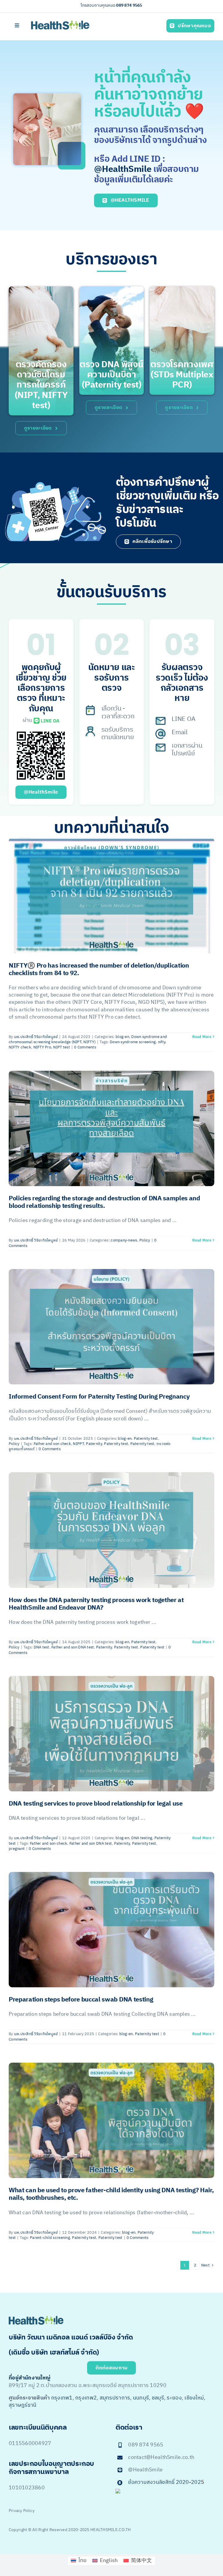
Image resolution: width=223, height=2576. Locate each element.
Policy (145, 1240)
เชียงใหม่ (194, 2398)
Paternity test (146, 1439)
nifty (162, 1042)
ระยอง (174, 2398)
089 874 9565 (129, 5)
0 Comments (85, 1047)
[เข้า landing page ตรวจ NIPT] (41, 351)
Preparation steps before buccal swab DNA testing (81, 2000)
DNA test (42, 1647)
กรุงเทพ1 (62, 2398)
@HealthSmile (123, 169)
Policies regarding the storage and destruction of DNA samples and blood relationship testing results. (104, 1202)
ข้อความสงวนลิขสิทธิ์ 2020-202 (164, 2482)
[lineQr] (41, 733)
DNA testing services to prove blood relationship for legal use (96, 1804)
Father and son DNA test (73, 1647)
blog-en (122, 1037)
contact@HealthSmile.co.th (161, 2457)
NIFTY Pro (42, 1047)
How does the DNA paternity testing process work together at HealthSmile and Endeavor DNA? (96, 1604)
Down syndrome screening (133, 1042)
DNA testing (142, 1838)
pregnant (17, 1849)
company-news (124, 1240)
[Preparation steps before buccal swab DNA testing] (111, 1930)
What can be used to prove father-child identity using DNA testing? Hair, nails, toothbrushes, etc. (111, 2194)
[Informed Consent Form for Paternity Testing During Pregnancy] (111, 1327)
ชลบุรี (158, 2398)
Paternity (94, 1444)
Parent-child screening (50, 2238)
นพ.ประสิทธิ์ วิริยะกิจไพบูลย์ (36, 1037)
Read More (202, 1037)
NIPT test (61, 1047)
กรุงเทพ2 (86, 2398)
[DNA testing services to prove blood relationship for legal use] (111, 1734)
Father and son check (52, 1444)
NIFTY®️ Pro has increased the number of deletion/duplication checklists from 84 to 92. (99, 970)
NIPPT (78, 1444)
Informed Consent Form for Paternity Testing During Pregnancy (99, 1397)
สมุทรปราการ (115, 2398)
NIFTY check (20, 1047)
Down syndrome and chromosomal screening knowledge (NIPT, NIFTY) (88, 1039)
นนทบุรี (141, 2398)
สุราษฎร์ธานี (23, 2405)
